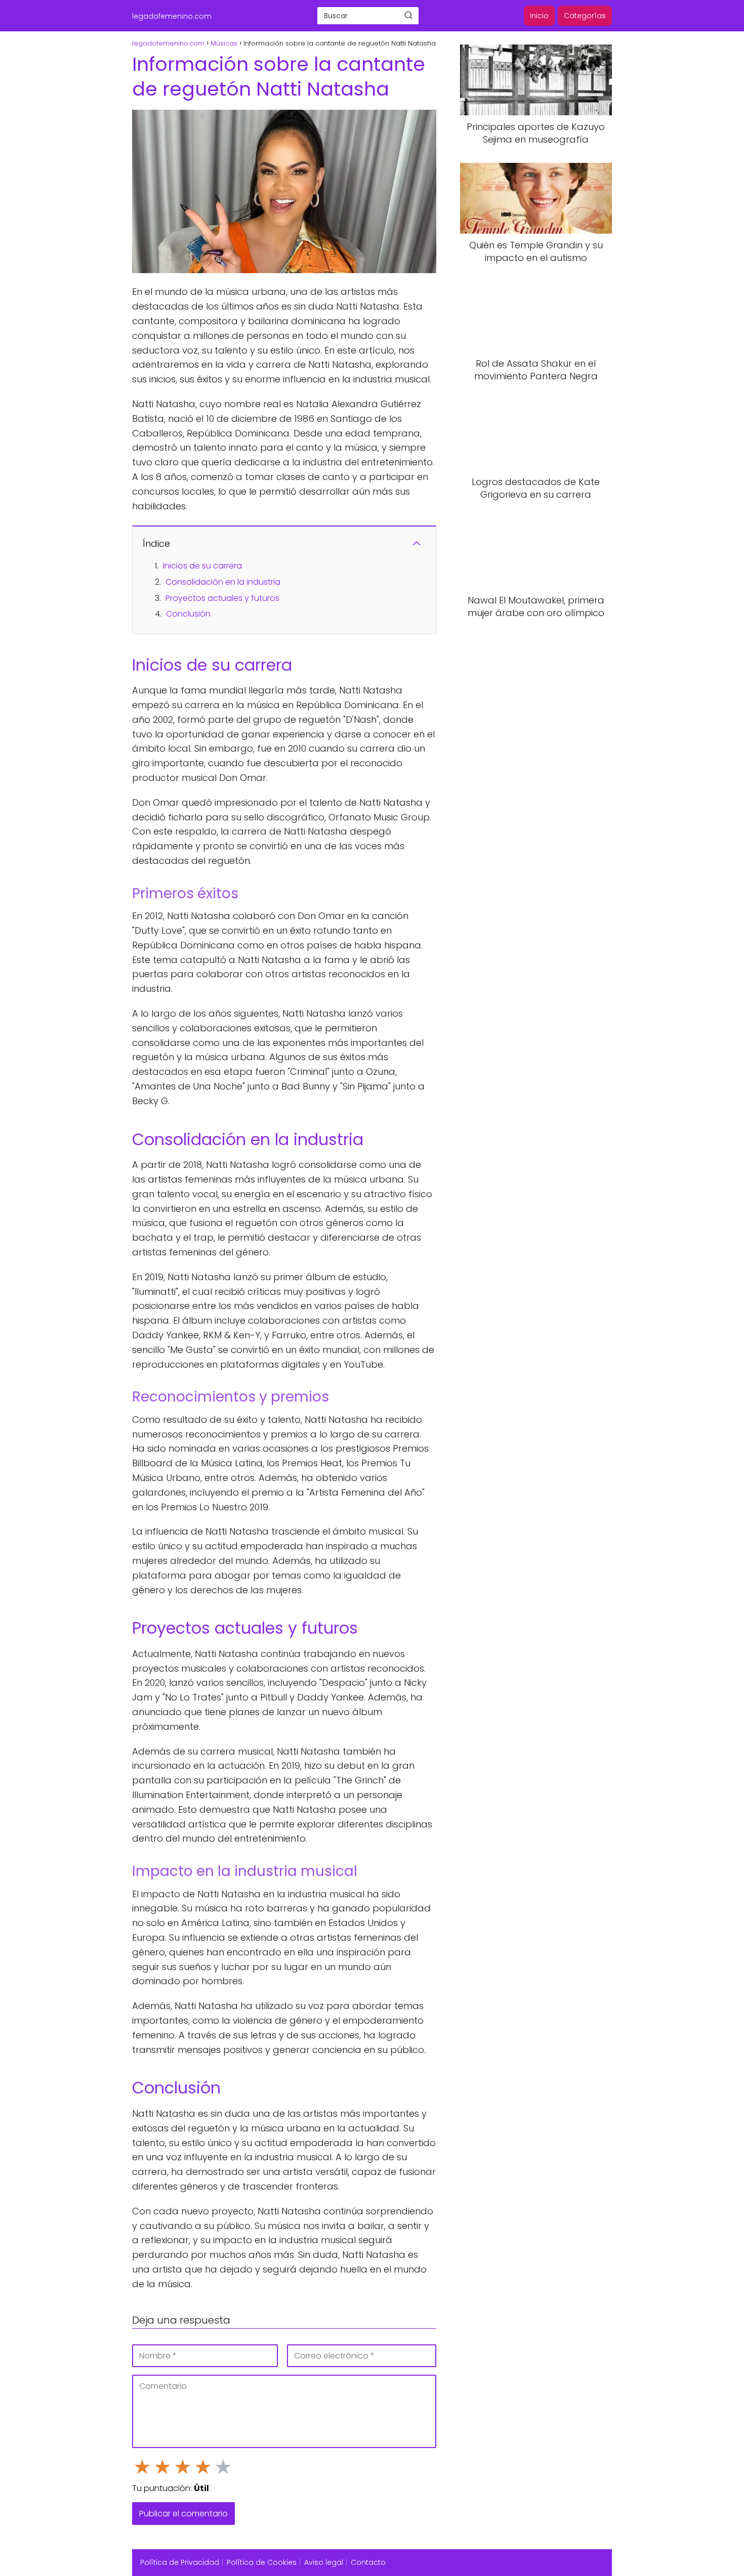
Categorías (585, 16)
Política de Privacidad (180, 2562)
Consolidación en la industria (223, 582)
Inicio (539, 16)
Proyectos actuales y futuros (222, 598)
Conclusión (188, 614)
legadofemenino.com (172, 16)
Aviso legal (324, 2562)
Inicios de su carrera (202, 566)
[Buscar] (408, 15)
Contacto (368, 2562)
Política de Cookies (262, 2562)
